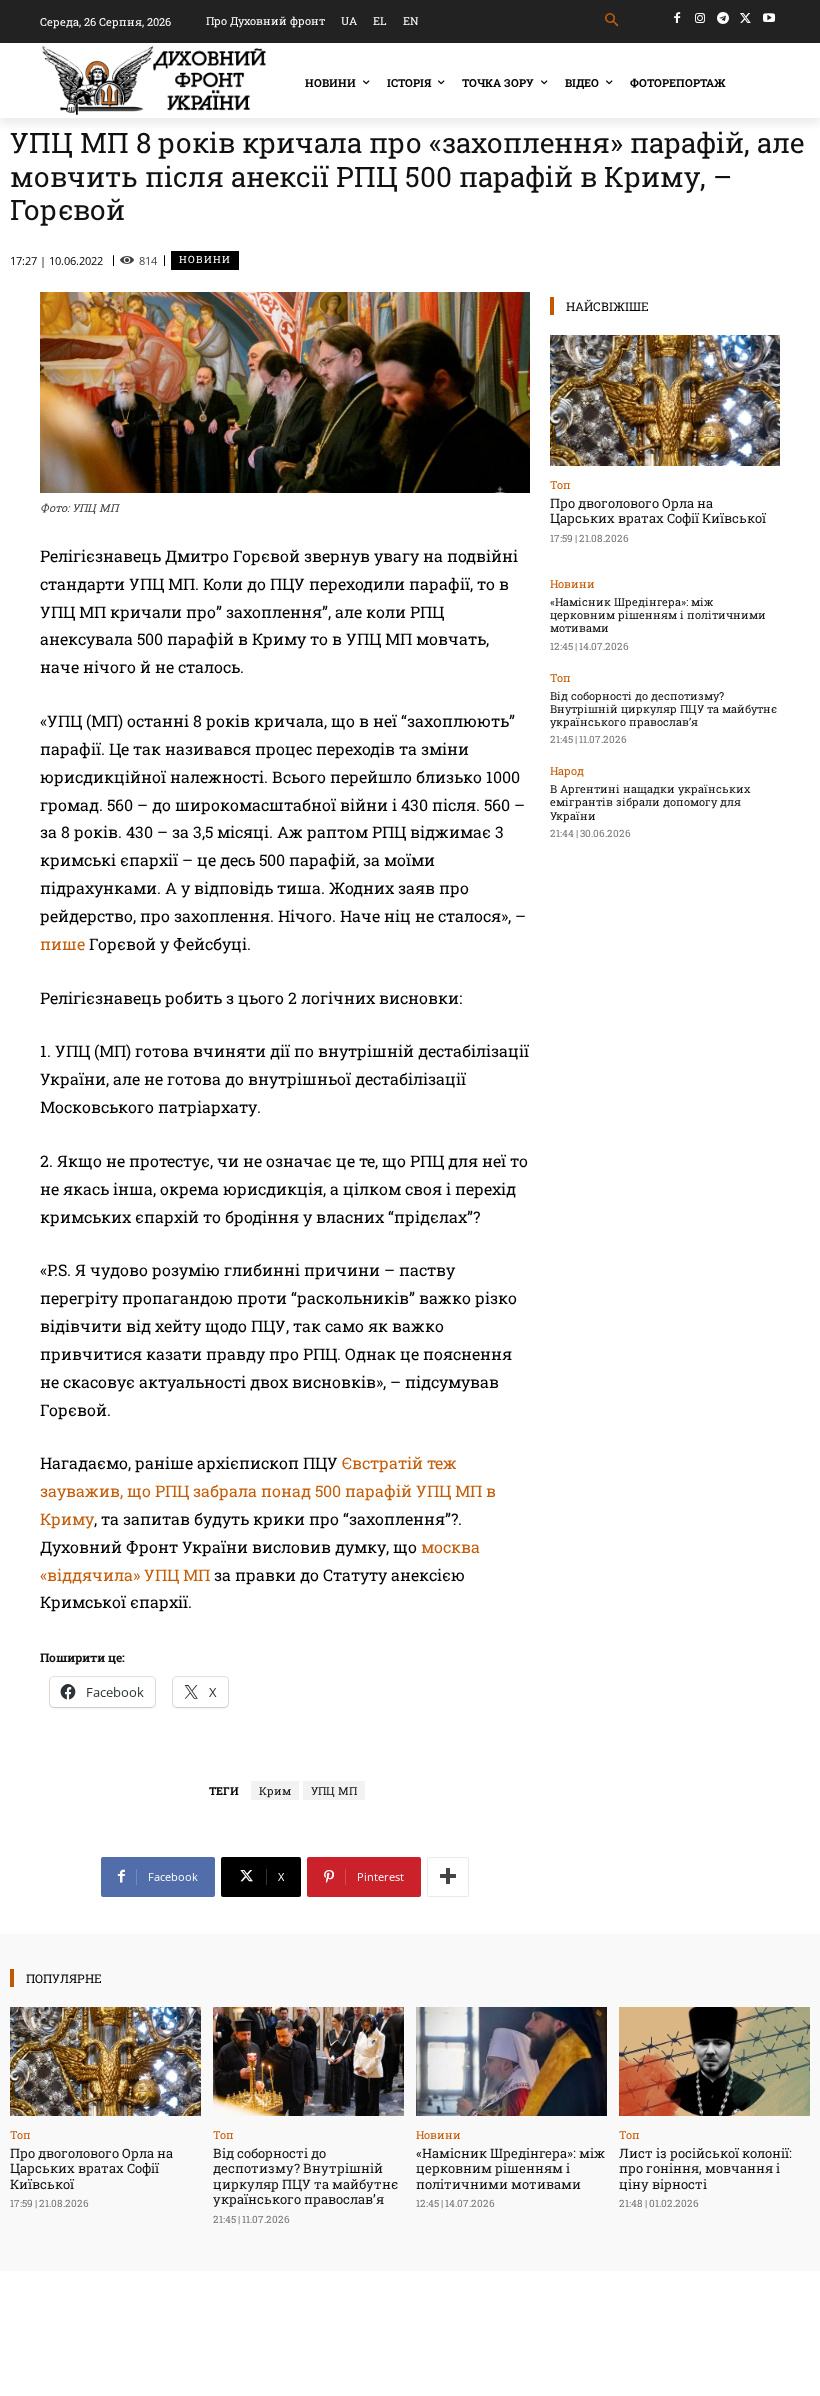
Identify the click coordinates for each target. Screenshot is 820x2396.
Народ (567, 770)
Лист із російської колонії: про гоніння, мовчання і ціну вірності (705, 2168)
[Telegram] (723, 18)
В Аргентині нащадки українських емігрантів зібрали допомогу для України (650, 801)
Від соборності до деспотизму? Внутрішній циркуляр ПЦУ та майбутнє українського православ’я (663, 708)
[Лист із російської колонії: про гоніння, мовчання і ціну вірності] (714, 2061)
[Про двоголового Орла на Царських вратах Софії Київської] (665, 400)
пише (62, 943)
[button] (612, 20)
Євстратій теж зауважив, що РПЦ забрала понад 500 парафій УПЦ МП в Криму (268, 1490)
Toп (560, 484)
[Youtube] (768, 18)
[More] (448, 1877)
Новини (205, 259)
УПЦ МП (334, 1790)
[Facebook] (677, 18)
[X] (745, 18)
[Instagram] (700, 18)
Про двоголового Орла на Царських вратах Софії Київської (658, 511)
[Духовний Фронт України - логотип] (154, 80)
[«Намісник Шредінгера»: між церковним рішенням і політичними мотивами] (511, 2061)
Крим (275, 1790)
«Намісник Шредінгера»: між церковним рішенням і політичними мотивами (658, 614)
